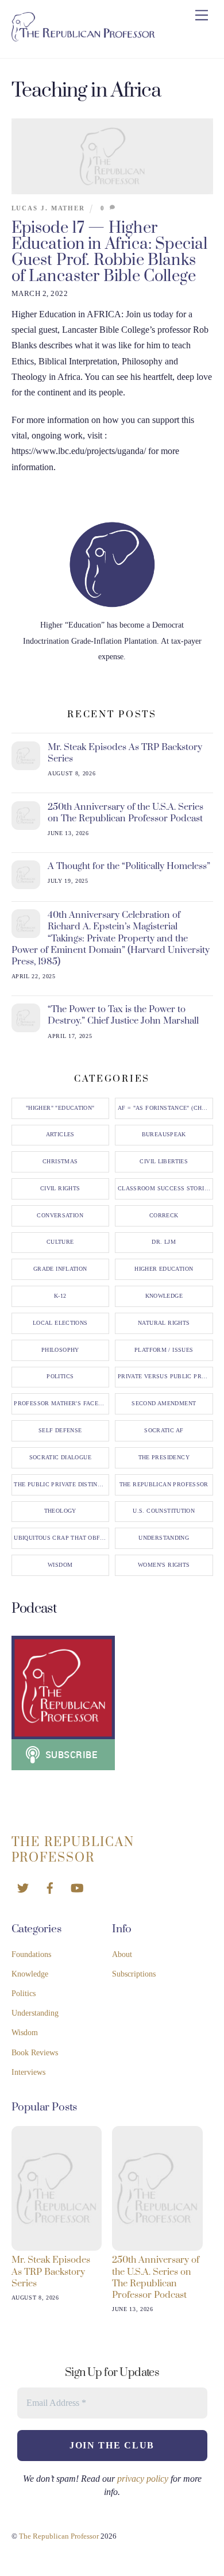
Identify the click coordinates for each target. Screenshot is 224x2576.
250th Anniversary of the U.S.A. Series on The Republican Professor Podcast (125, 813)
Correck (164, 1216)
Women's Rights (164, 1565)
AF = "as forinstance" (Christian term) (165, 1108)
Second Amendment (164, 1404)
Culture (60, 1242)
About (122, 1954)
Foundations (31, 1954)
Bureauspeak (164, 1135)
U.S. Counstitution (164, 1511)
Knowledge (164, 1296)
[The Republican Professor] (83, 37)
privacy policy (143, 2479)
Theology (60, 1511)
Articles (60, 1135)
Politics (60, 1377)
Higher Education (164, 1269)
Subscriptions (134, 1974)
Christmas (60, 1162)
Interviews (28, 2072)
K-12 (60, 1296)
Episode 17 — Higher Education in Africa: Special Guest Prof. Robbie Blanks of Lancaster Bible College (110, 252)
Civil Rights (60, 1189)
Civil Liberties (164, 1162)
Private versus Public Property (165, 1377)
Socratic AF (164, 1431)
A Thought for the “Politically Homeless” (129, 866)
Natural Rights (164, 1323)
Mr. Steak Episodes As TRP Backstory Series (125, 753)
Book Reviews (35, 2053)
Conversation (60, 1216)
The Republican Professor (164, 1485)
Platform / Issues (164, 1350)
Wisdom (60, 1565)
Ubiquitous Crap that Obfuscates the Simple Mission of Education (61, 1538)
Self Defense (60, 1431)
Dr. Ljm (164, 1242)
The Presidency (164, 1458)
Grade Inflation (60, 1269)
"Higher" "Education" (60, 1108)
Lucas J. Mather (49, 208)
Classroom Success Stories (165, 1189)
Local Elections (60, 1323)
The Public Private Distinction (61, 1485)
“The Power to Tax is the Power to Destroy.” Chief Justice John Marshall (123, 1015)
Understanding (164, 1538)
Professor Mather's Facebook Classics (61, 1404)
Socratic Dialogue (60, 1458)
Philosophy (60, 1350)
